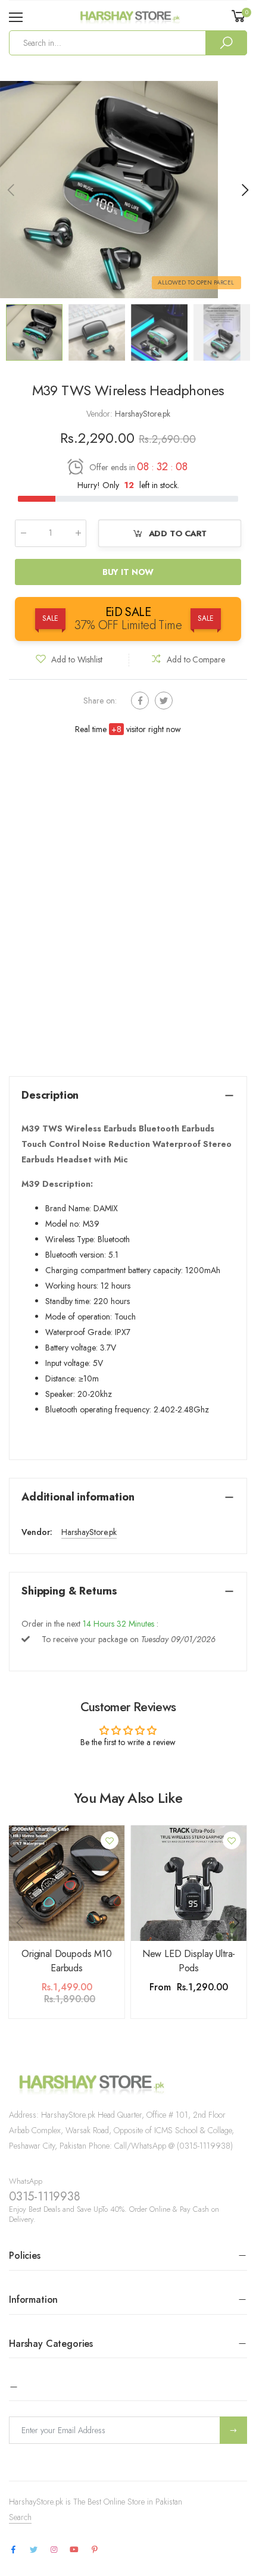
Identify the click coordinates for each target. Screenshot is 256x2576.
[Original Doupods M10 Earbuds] (67, 1883)
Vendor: (101, 414)
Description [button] (50, 1095)
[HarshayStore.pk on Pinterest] (95, 2550)
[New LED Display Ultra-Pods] (189, 1883)
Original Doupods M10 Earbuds (67, 1961)
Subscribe (233, 2430)
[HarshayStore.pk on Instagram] (54, 2550)
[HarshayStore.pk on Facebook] (13, 2550)
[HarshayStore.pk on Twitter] (33, 2550)
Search (20, 2517)
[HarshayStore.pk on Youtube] (74, 2550)
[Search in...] (226, 43)
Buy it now (128, 572)
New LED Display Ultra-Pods (189, 1961)
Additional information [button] (78, 1497)
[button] (244, 190)
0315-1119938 (45, 2197)
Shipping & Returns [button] (69, 1591)
